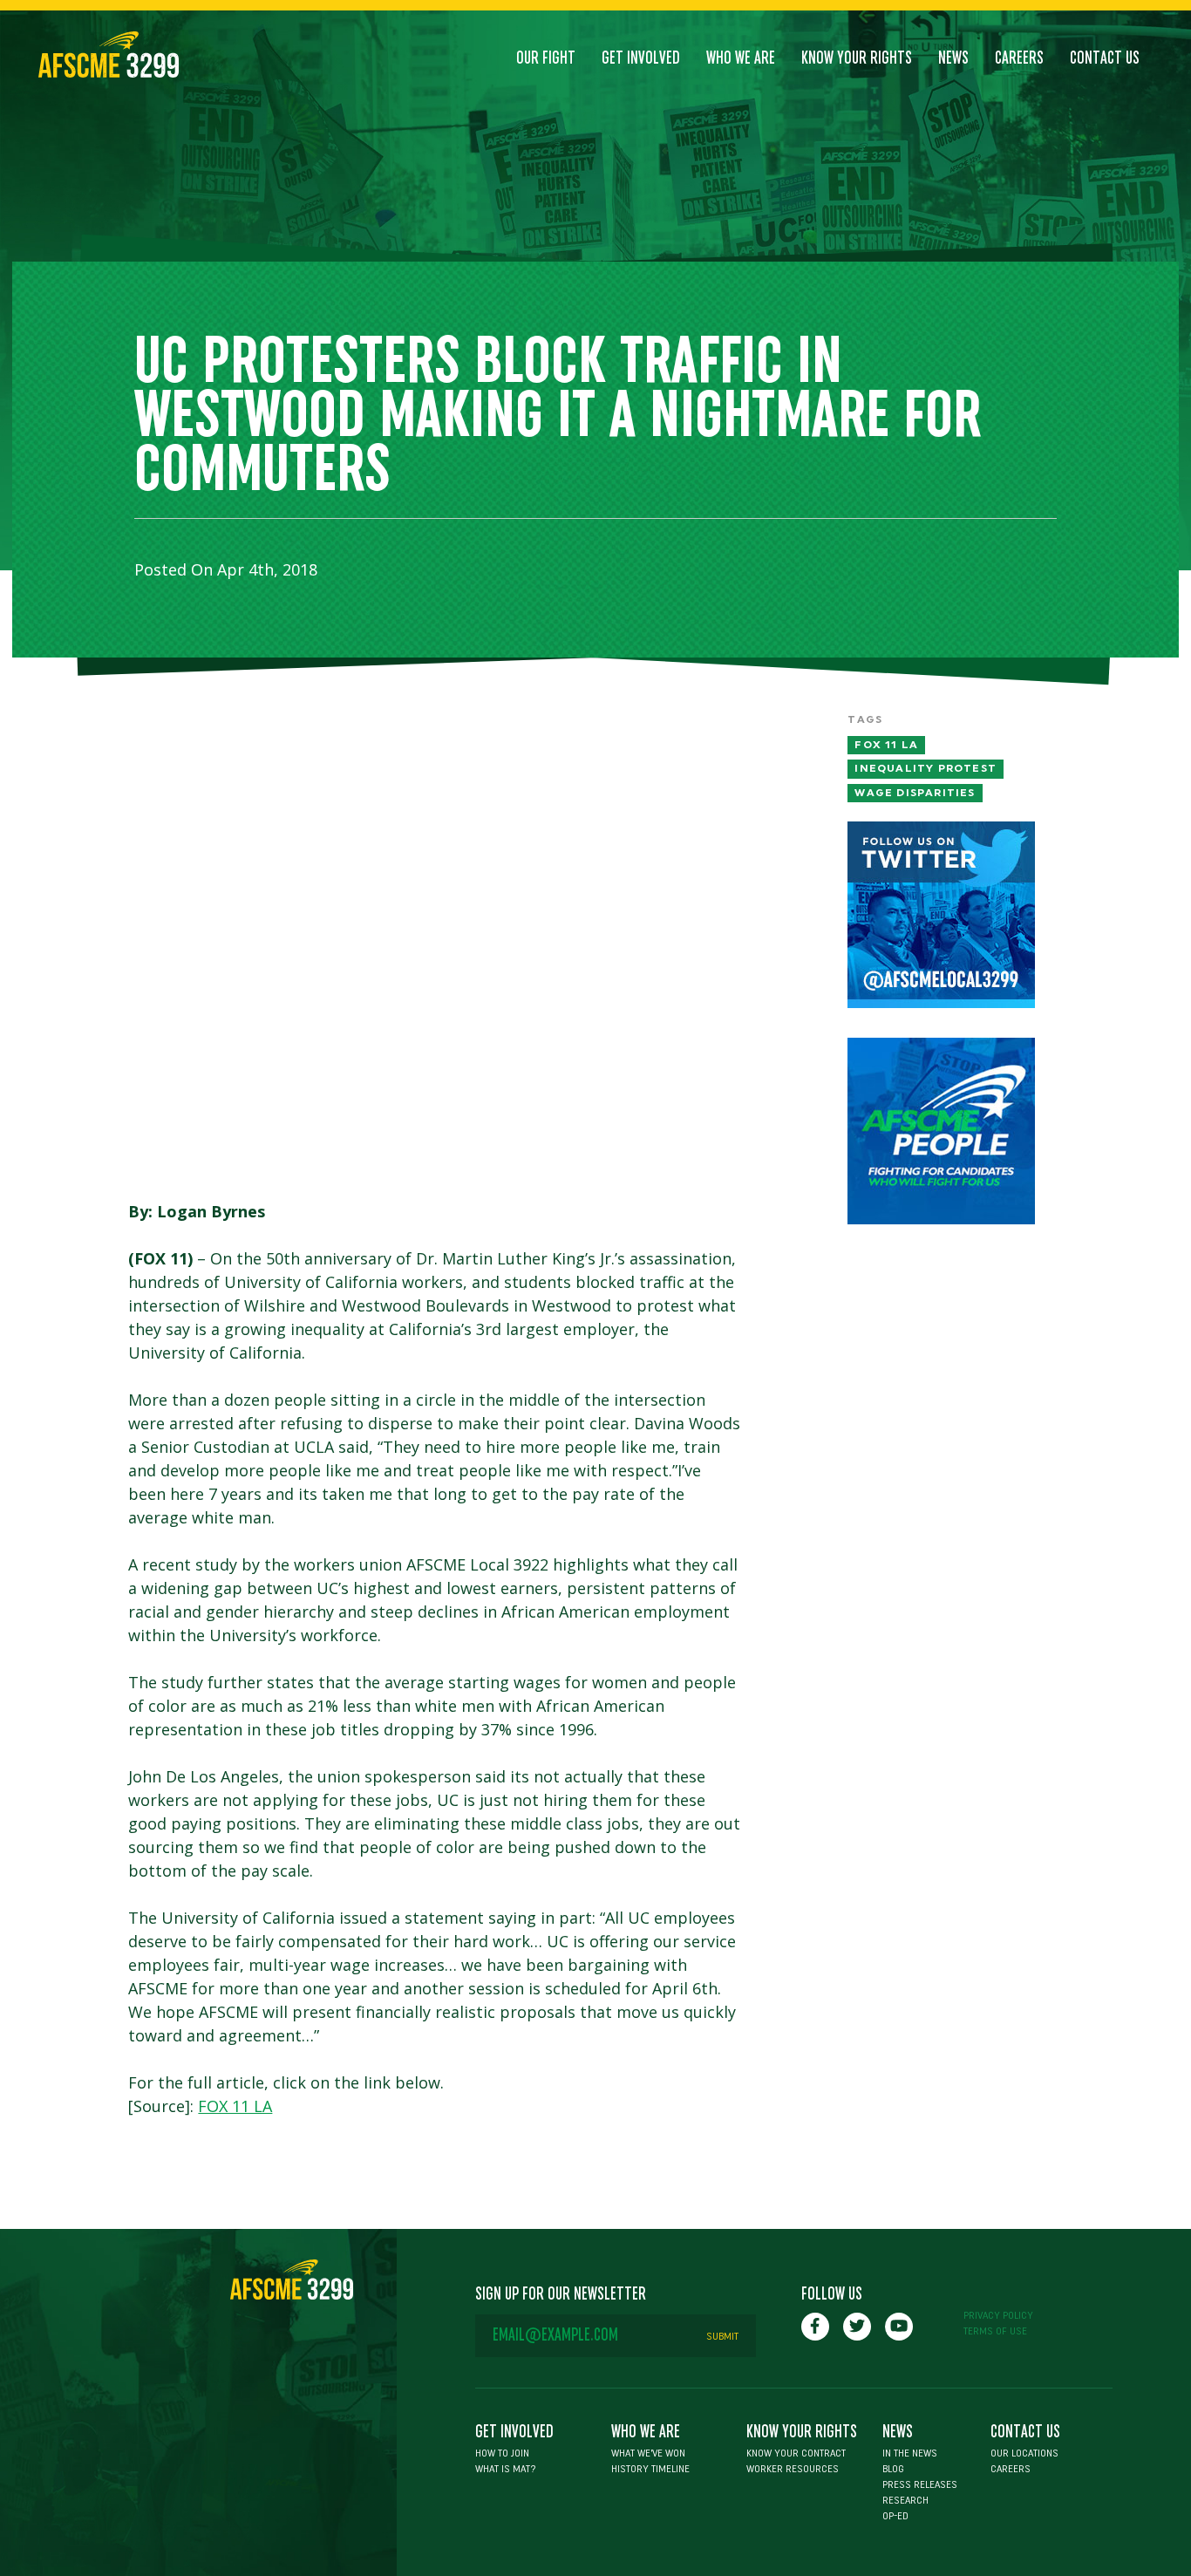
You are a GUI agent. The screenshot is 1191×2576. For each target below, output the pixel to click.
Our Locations (1024, 2453)
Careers (1019, 58)
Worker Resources (793, 2469)
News (953, 58)
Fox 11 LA (886, 745)
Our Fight (546, 58)
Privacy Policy (998, 2315)
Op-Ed (895, 2516)
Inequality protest (926, 768)
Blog (893, 2469)
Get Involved (641, 58)
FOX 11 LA (235, 2106)
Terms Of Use (995, 2331)
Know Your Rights (857, 58)
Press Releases (920, 2484)
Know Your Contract (796, 2453)
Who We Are (741, 58)
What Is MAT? (506, 2469)
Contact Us (1105, 58)
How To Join (502, 2453)
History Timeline (650, 2469)
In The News (910, 2453)
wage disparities (915, 793)
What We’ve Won (648, 2453)
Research (905, 2500)
